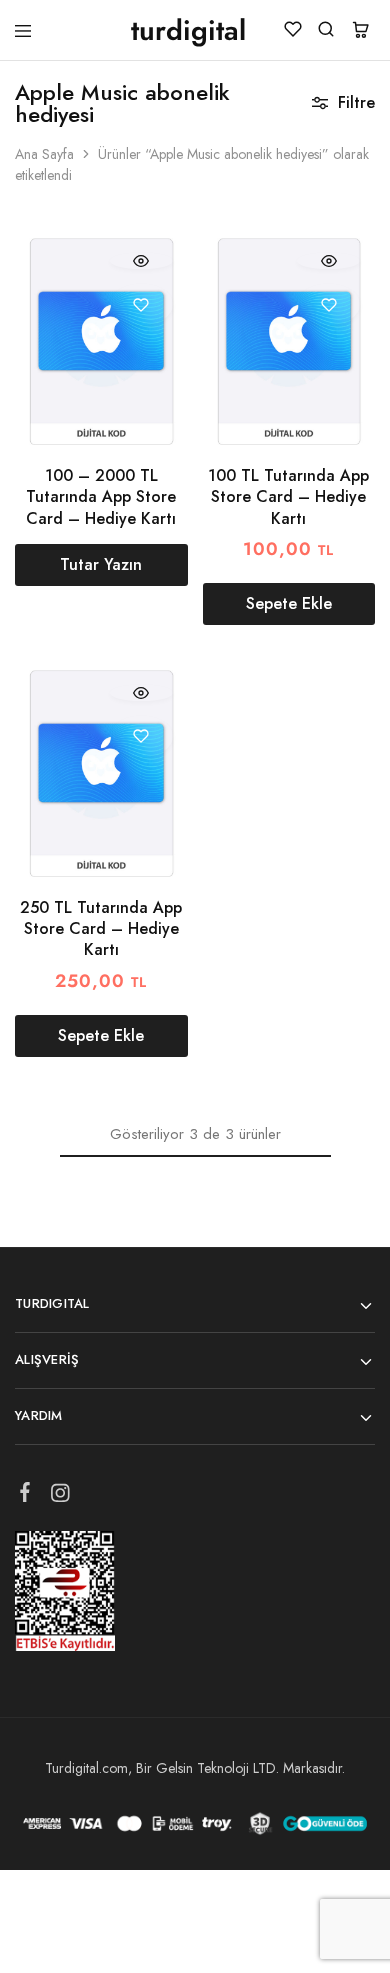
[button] (289, 604)
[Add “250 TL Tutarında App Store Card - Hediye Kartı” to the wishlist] (141, 736)
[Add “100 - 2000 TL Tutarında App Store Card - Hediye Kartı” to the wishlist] (141, 304)
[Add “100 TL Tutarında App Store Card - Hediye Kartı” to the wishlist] (328, 304)
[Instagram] (60, 1497)
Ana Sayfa (44, 154)
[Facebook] (25, 1496)
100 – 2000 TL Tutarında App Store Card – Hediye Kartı (101, 497)
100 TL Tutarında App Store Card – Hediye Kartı (288, 497)
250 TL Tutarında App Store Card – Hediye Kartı (101, 929)
